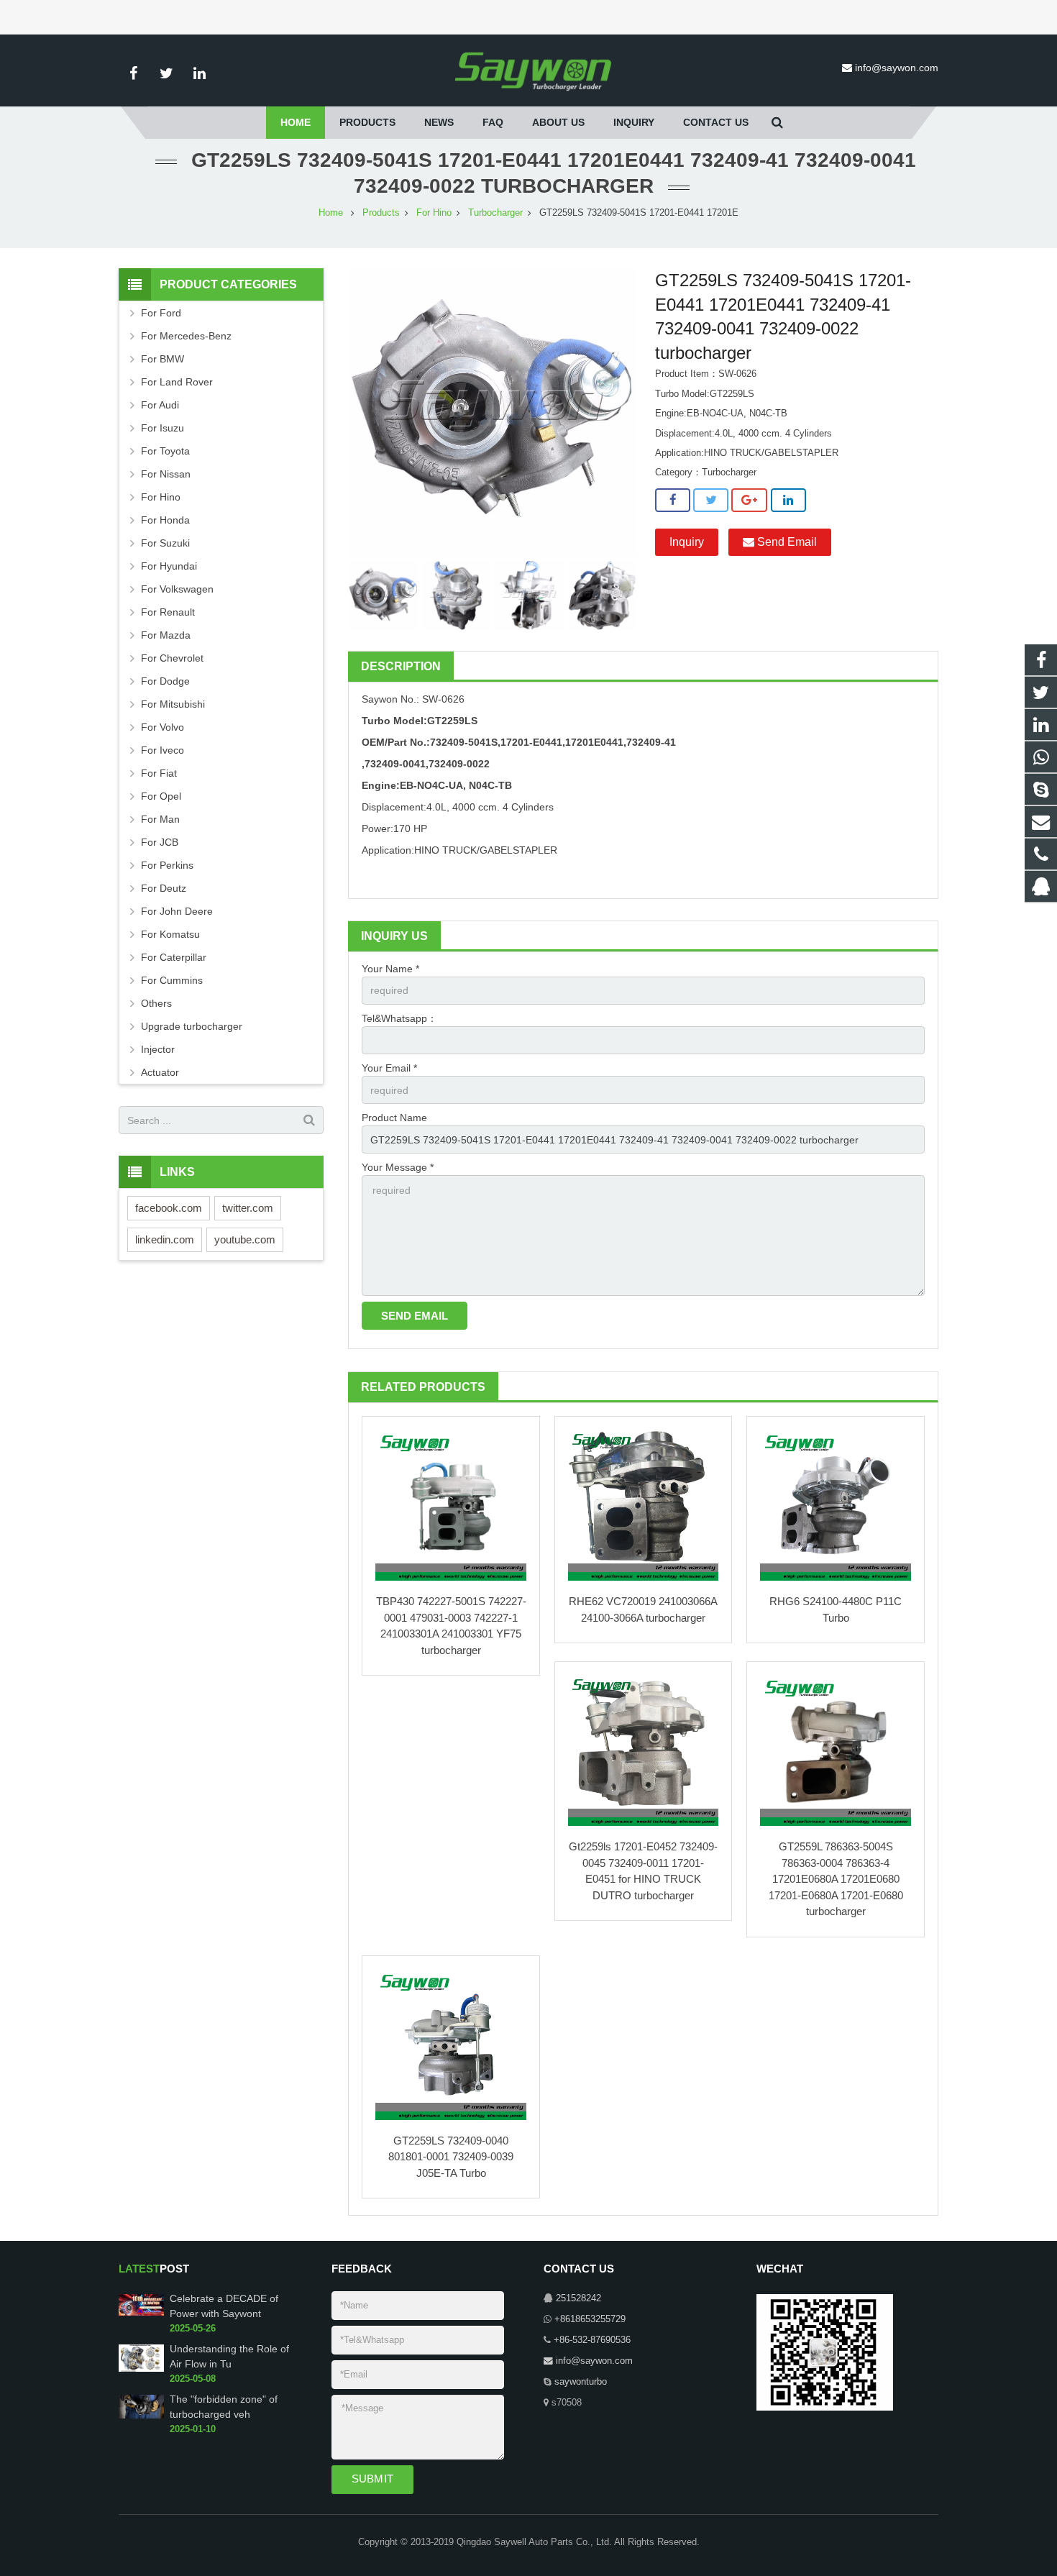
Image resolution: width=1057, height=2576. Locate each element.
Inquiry (687, 542)
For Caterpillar (174, 957)
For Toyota (165, 451)
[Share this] (673, 501)
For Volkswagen (177, 589)
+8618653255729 (590, 2319)
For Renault (168, 612)
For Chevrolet (172, 658)
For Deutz (164, 888)
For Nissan (166, 474)
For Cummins (172, 980)
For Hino (434, 213)
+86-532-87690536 (592, 2340)
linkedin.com (165, 1239)
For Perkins (167, 865)
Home (331, 213)
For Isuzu (163, 428)
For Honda (165, 520)
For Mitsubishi (173, 704)
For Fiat (159, 773)
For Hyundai (169, 566)
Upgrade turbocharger (192, 1026)
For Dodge (165, 681)
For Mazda (166, 635)
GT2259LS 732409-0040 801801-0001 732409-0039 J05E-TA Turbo (451, 2157)
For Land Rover (177, 382)
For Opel (161, 796)
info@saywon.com (897, 68)
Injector (158, 1049)
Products (381, 213)
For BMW (163, 359)
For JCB (160, 842)
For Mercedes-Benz (186, 336)
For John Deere (177, 911)
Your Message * (398, 1167)
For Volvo (163, 727)
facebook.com (169, 1208)
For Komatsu (170, 934)
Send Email (786, 542)
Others (156, 1003)
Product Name (394, 1118)
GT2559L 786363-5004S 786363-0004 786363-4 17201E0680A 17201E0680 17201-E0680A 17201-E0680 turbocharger (836, 1879)
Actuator (160, 1072)
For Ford (161, 313)
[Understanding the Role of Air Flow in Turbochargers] (141, 2369)
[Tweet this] (711, 501)
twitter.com (248, 1208)
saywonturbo (581, 2382)
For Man (160, 819)
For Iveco (163, 750)
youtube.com (245, 1239)
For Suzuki (165, 543)
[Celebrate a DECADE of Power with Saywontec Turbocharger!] (141, 2313)
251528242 (578, 2298)
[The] (141, 2416)
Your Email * (389, 1068)
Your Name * (390, 969)
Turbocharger (495, 213)
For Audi (160, 405)
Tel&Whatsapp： (399, 1018)
